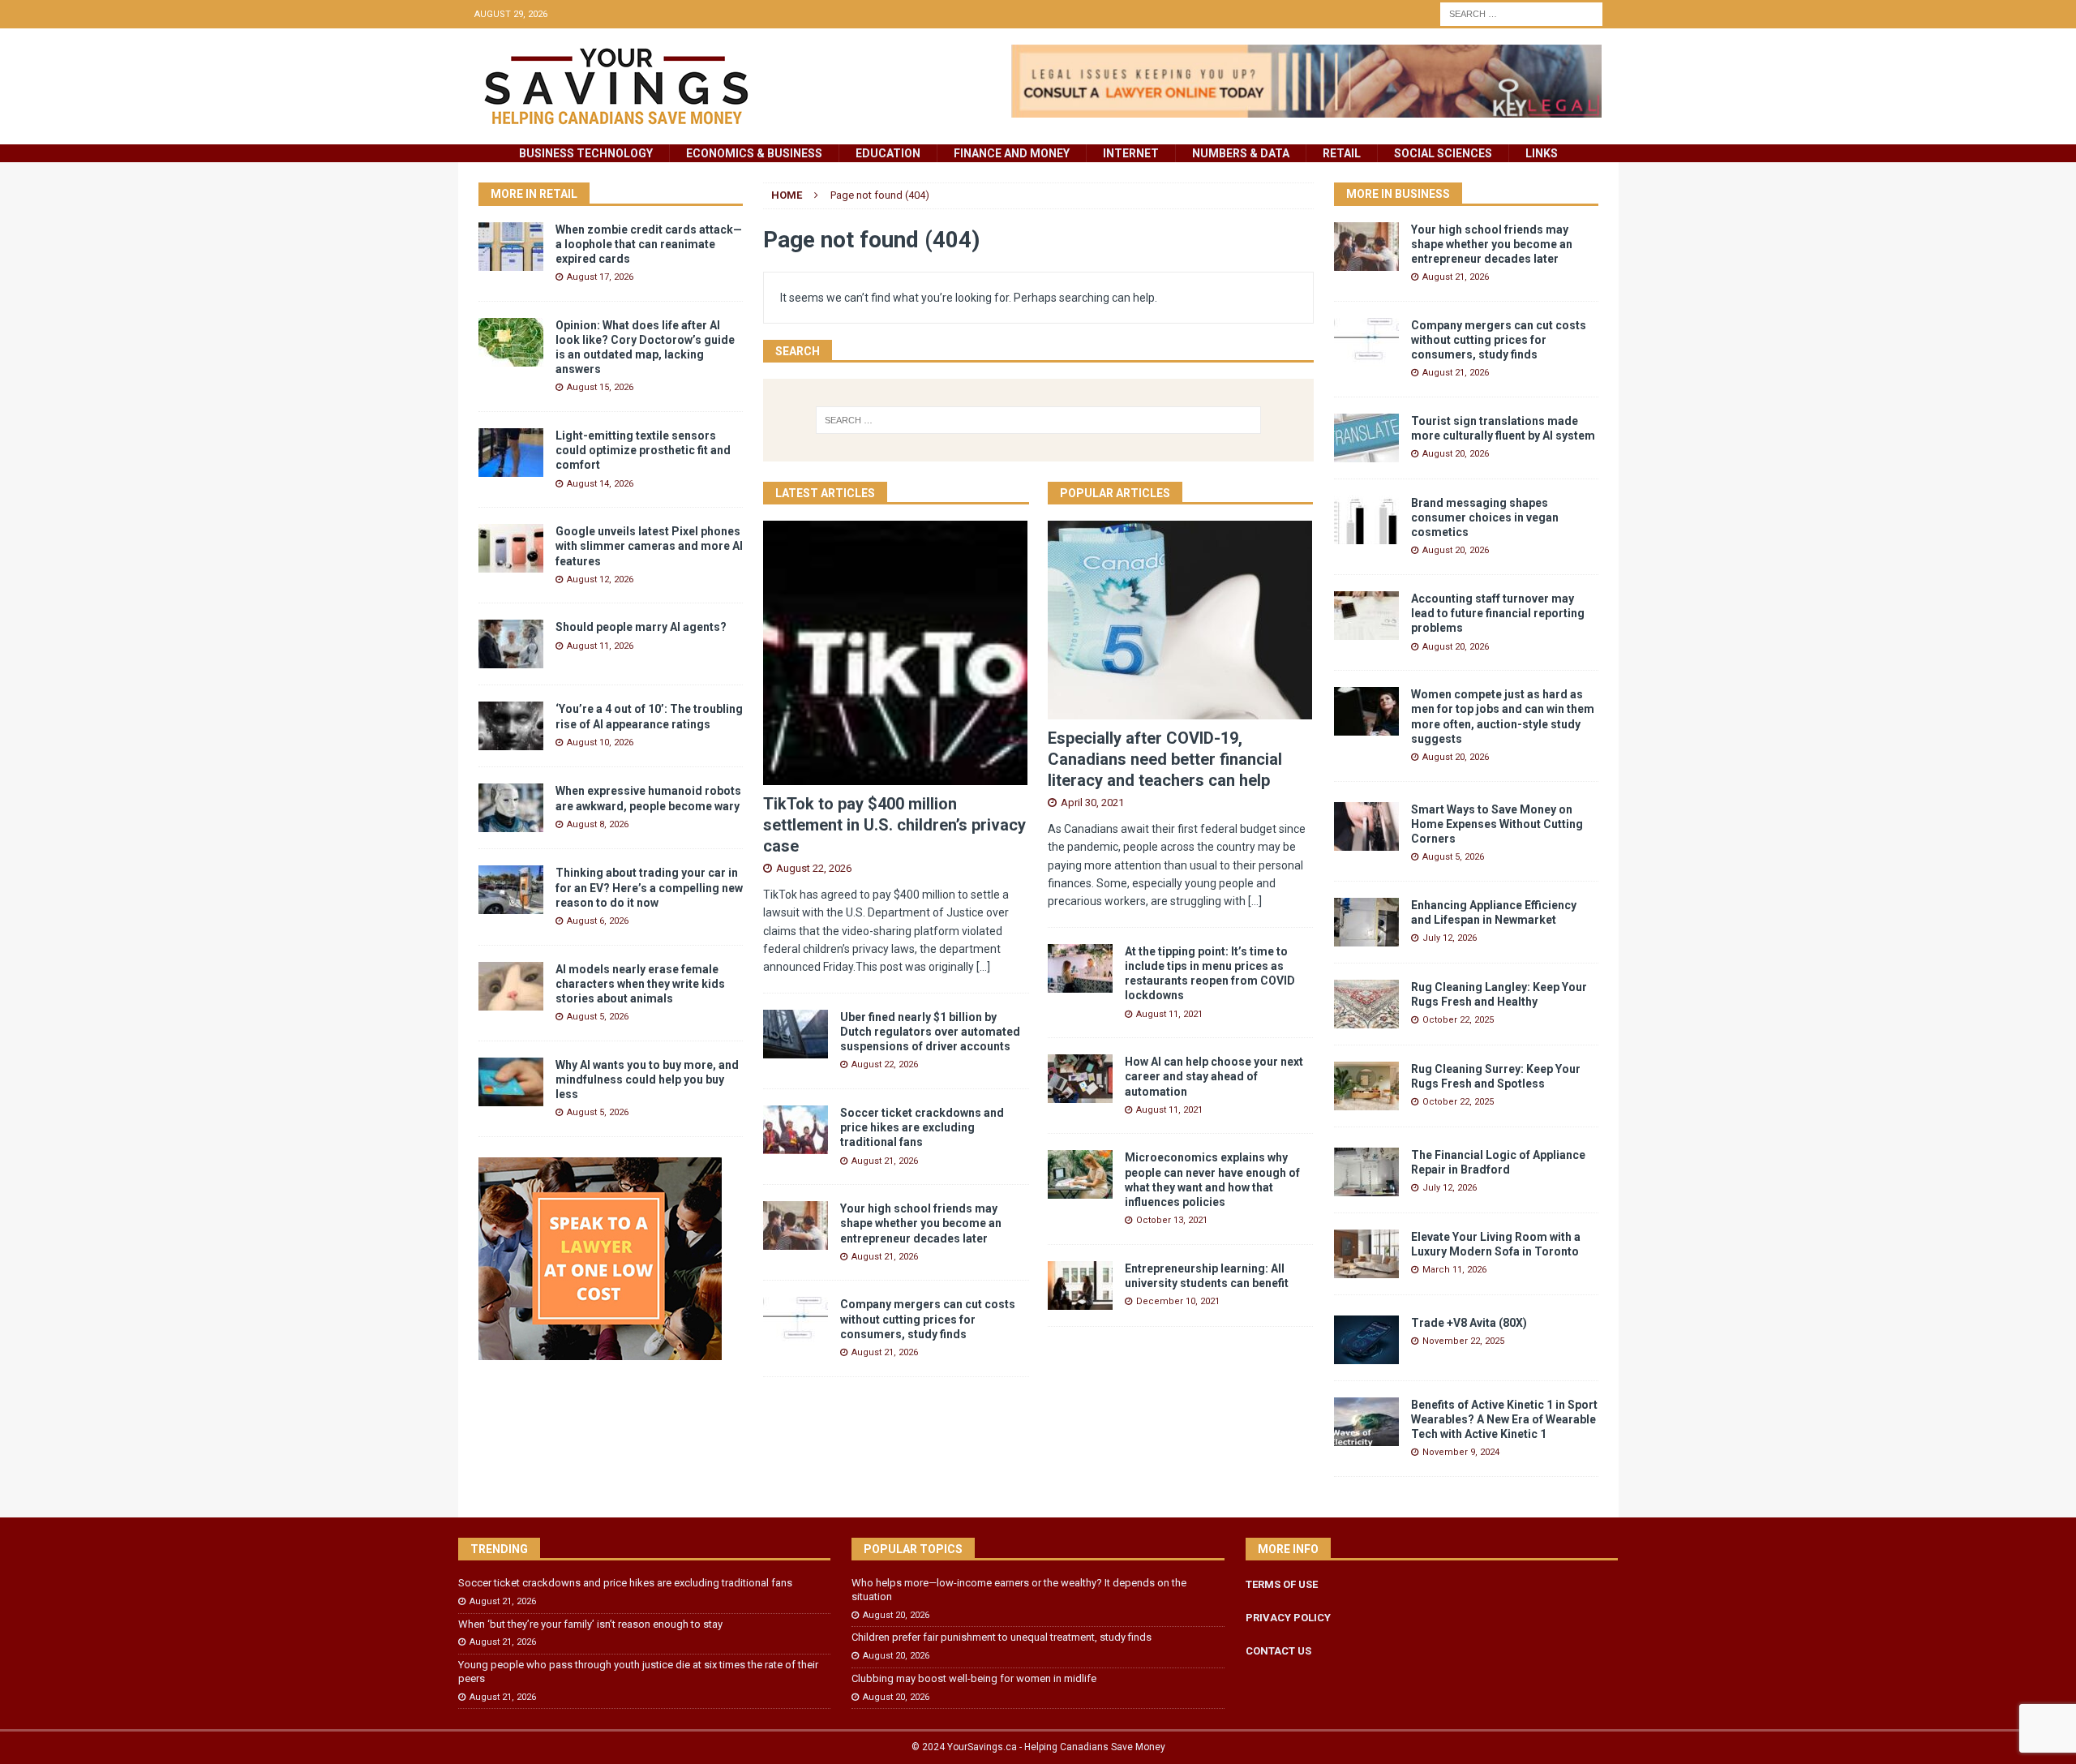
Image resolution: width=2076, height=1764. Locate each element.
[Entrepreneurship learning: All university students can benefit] (1080, 1285)
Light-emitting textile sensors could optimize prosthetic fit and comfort (643, 450)
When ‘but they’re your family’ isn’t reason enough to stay (590, 1624)
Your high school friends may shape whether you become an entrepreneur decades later (921, 1223)
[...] (983, 967)
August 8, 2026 (598, 824)
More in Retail (534, 194)
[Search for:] (1521, 13)
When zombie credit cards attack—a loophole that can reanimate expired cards (649, 244)
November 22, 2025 (1463, 1341)
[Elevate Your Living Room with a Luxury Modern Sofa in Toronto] (1366, 1254)
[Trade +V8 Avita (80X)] (1366, 1340)
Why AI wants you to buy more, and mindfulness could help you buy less (647, 1079)
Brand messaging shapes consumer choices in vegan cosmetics (1485, 517)
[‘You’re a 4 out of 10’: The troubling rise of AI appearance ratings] (511, 726)
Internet (1131, 153)
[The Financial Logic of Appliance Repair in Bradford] (1366, 1172)
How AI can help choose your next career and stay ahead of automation (1214, 1076)
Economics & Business (754, 153)
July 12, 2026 (1450, 938)
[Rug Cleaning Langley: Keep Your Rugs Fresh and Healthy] (1366, 1004)
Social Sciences (1443, 153)
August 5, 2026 (598, 1017)
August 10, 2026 (600, 743)
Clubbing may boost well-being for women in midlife (974, 1678)
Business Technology (586, 153)
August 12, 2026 (600, 579)
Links (1542, 153)
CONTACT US (1278, 1651)
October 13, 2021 (1172, 1220)
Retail (1342, 153)
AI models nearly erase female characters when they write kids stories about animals (640, 984)
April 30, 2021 (1092, 803)
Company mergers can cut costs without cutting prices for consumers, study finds (928, 1319)
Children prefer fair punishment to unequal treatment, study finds (1002, 1637)
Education (888, 153)
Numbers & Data (1241, 153)
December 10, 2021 (1178, 1301)
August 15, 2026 (600, 387)
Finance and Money (1012, 153)
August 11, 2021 (1169, 1014)
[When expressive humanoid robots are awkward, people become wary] (511, 808)
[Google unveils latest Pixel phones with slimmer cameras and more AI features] (511, 548)
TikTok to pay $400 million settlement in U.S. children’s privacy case (894, 825)
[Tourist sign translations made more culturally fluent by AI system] (1366, 438)
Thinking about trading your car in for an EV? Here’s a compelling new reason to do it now (649, 887)
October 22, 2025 (1458, 1020)
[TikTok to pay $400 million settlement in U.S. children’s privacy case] (896, 653)
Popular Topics (913, 1549)
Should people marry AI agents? (641, 627)
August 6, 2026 (598, 921)
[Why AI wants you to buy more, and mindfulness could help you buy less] (511, 1082)
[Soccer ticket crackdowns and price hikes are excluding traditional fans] (796, 1130)
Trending (499, 1549)
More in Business (1398, 194)
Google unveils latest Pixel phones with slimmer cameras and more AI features (649, 546)
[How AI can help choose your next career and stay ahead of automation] (1080, 1079)
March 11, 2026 (1454, 1270)
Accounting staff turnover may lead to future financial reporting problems (1498, 613)
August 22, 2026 (814, 868)
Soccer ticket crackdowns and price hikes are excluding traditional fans (922, 1127)
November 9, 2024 (1461, 1452)
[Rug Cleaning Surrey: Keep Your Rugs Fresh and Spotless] (1366, 1086)
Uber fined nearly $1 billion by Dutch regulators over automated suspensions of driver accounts (930, 1032)
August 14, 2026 (600, 484)
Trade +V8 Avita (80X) (1469, 1323)
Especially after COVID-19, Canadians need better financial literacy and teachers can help (1165, 759)
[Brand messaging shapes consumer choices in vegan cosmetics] (1366, 520)
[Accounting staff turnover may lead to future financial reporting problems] (1366, 616)
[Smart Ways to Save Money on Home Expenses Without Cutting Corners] (1366, 826)
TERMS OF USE (1282, 1584)
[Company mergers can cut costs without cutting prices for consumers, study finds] (796, 1321)
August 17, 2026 (600, 277)
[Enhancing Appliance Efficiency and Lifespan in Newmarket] (1366, 922)
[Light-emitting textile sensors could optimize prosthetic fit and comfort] (511, 453)
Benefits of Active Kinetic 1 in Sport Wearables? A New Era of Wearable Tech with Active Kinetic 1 (1504, 1419)
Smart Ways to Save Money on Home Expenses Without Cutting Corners (1497, 824)
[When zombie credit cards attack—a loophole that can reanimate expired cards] (511, 247)
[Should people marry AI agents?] (511, 644)
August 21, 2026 (885, 1161)
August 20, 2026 (1456, 454)
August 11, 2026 (600, 646)
